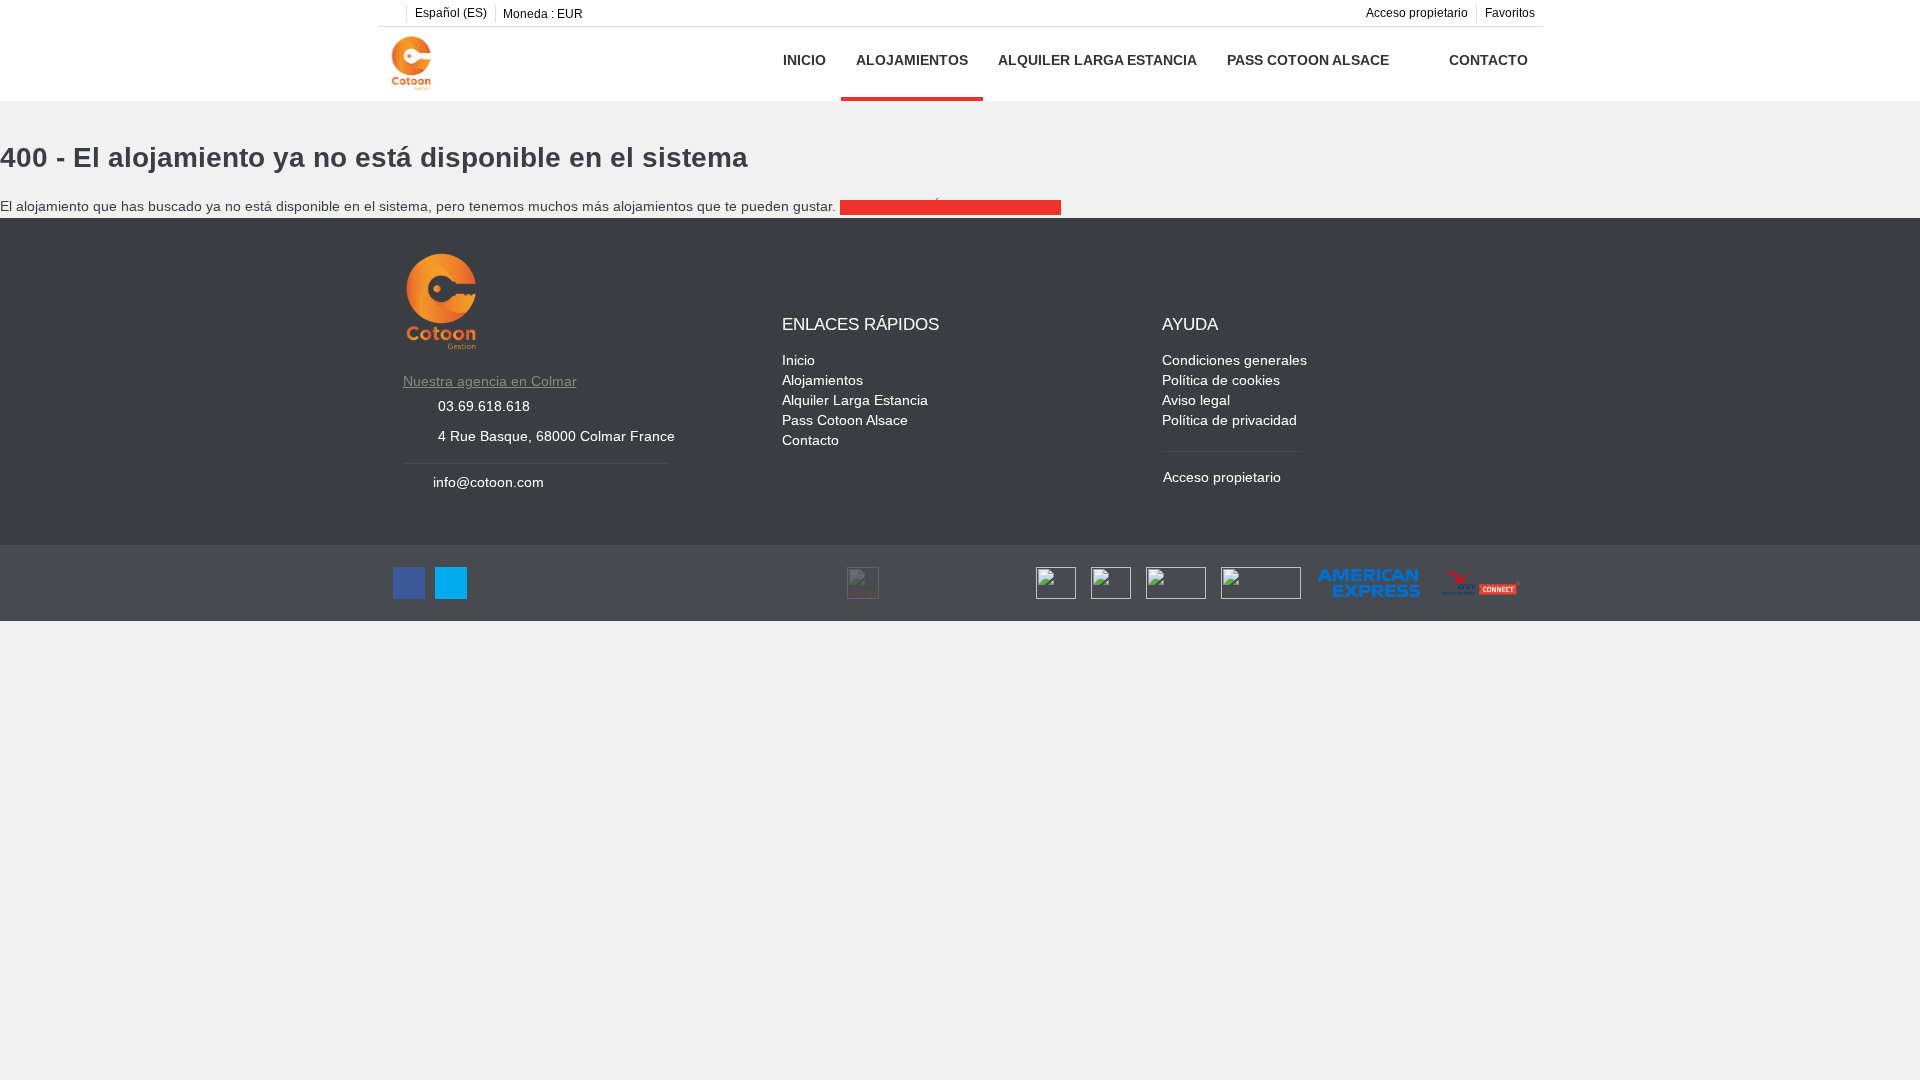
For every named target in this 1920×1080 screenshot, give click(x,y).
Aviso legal (1196, 401)
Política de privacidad (1229, 421)
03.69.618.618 (484, 407)
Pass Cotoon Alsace (1308, 61)
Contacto (1488, 61)
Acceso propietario (1417, 13)
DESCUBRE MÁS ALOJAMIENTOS (950, 207)
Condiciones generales (1234, 361)
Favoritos (1510, 13)
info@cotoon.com (488, 483)
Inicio (804, 61)
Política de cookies (1221, 381)
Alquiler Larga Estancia (1097, 61)
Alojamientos (912, 61)
